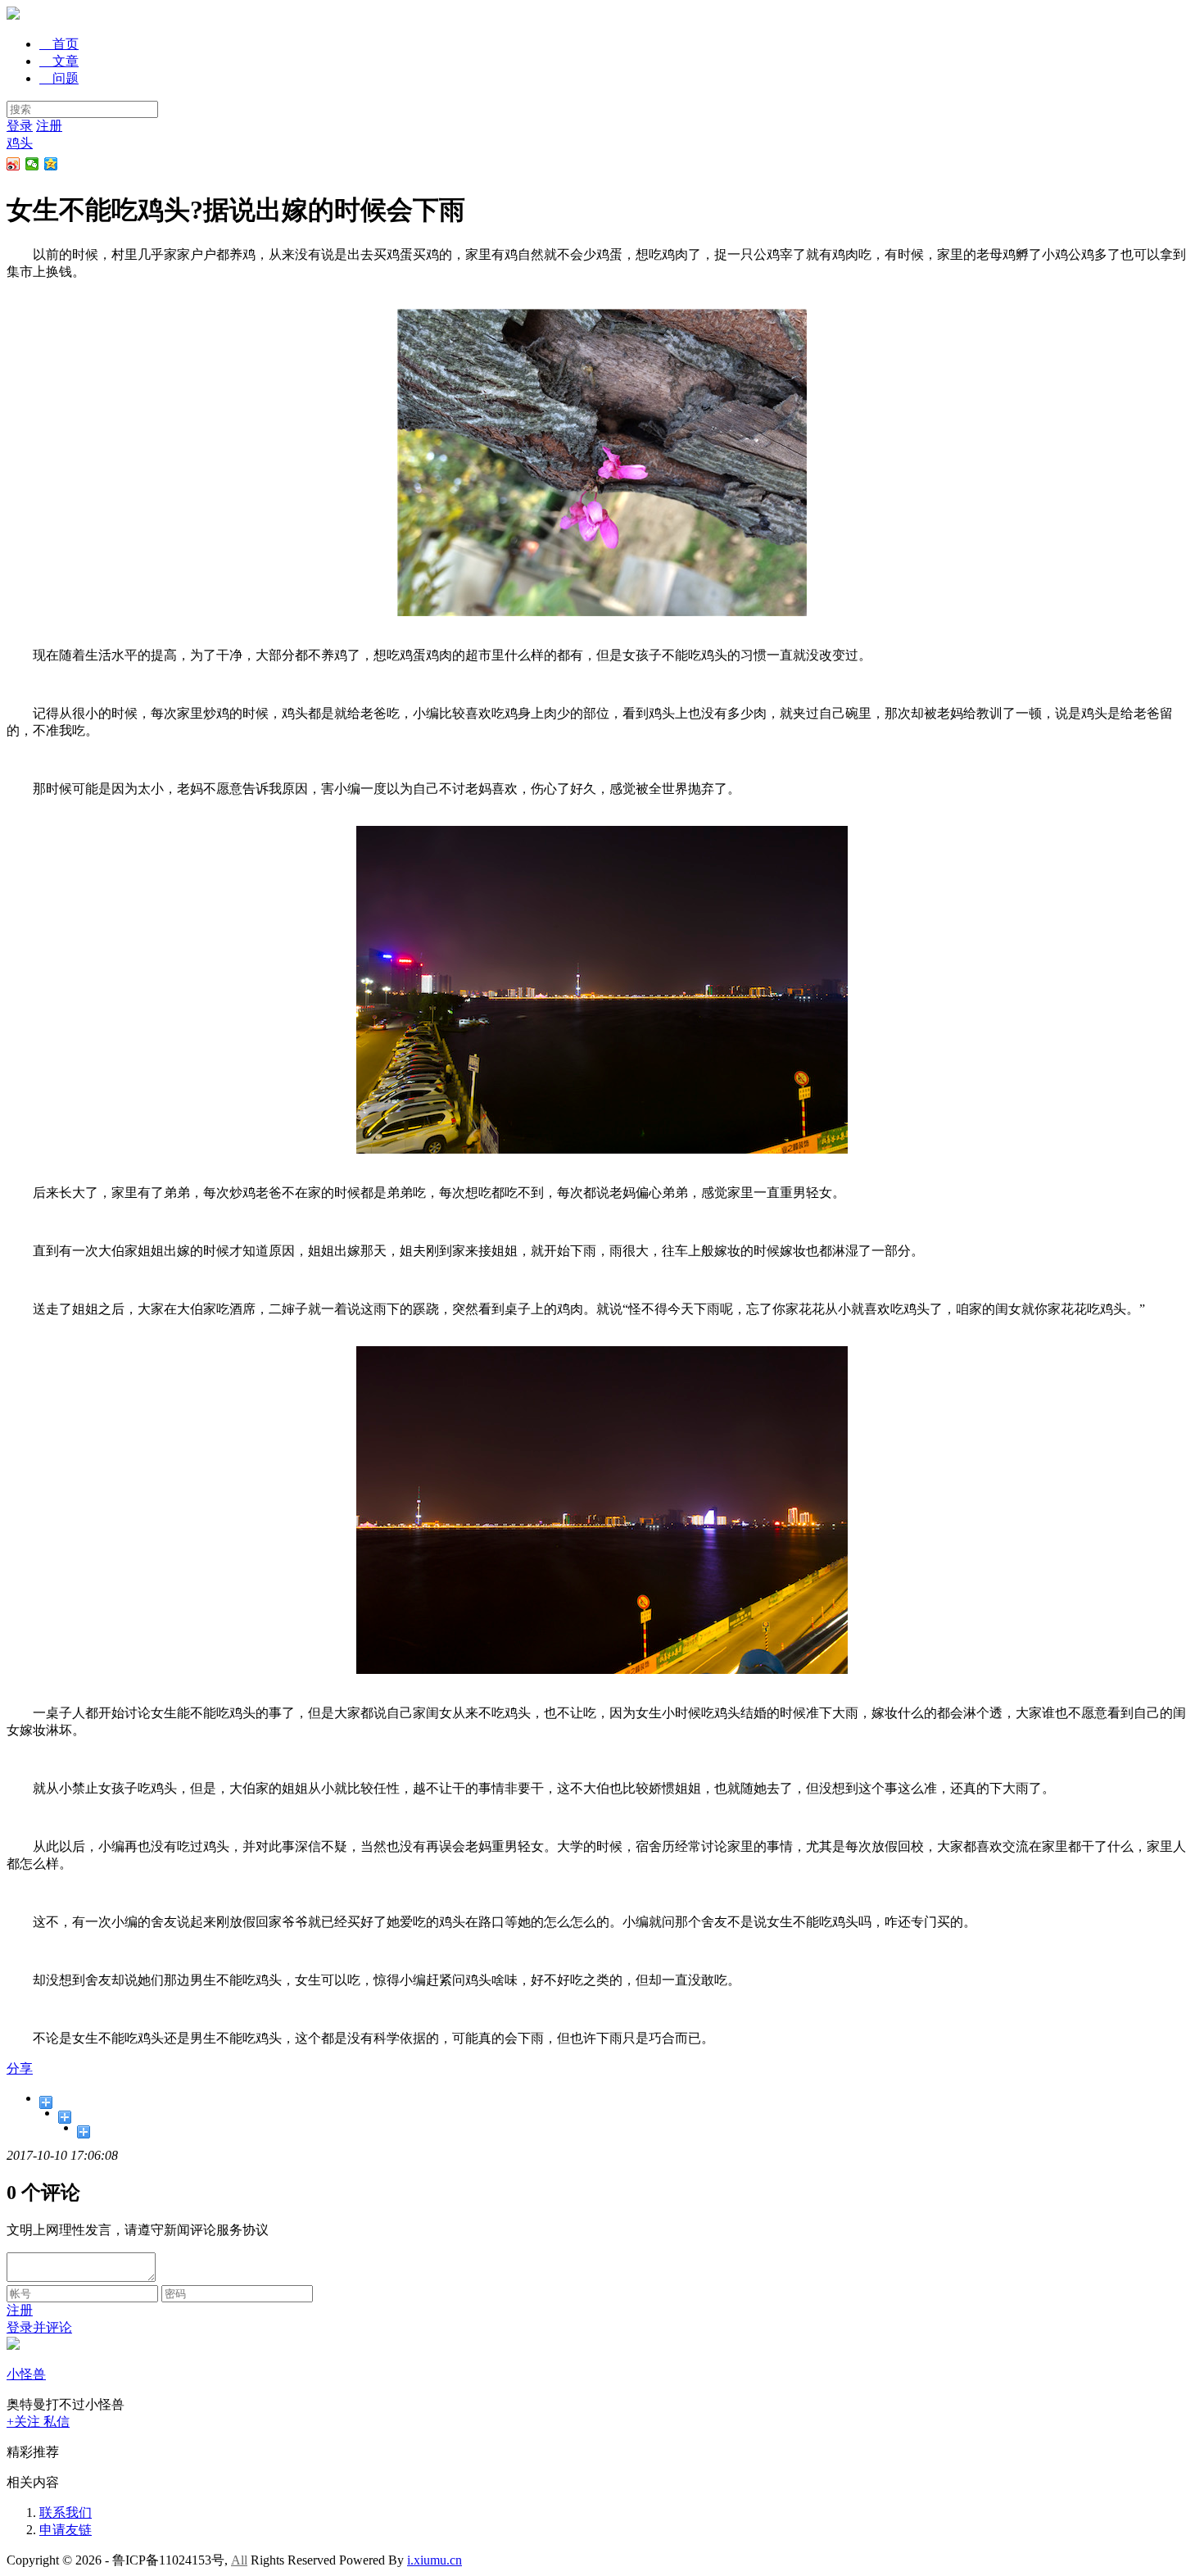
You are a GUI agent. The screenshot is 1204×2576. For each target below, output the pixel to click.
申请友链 (66, 2530)
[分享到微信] (32, 164)
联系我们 (66, 2513)
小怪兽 (26, 2374)
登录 (20, 126)
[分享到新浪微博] (14, 164)
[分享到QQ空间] (51, 164)
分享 (20, 2068)
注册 (49, 126)
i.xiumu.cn (435, 2560)
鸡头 (20, 143)
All (239, 2560)
